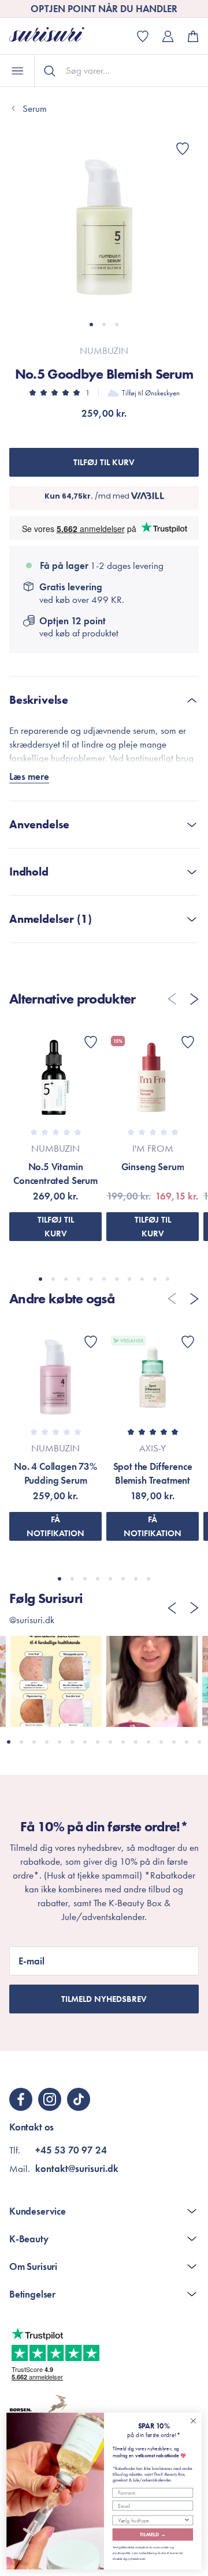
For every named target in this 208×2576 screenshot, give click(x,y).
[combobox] (151, 2520)
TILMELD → (153, 2534)
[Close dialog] (194, 2421)
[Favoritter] (183, 149)
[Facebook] (21, 2099)
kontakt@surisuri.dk (77, 2168)
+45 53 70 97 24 (71, 2150)
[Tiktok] (79, 2099)
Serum (35, 108)
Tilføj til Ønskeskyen (151, 393)
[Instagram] (50, 2099)
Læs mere (29, 776)
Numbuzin (104, 350)
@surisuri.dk (32, 1620)
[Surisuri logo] (55, 36)
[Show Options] (187, 2520)
